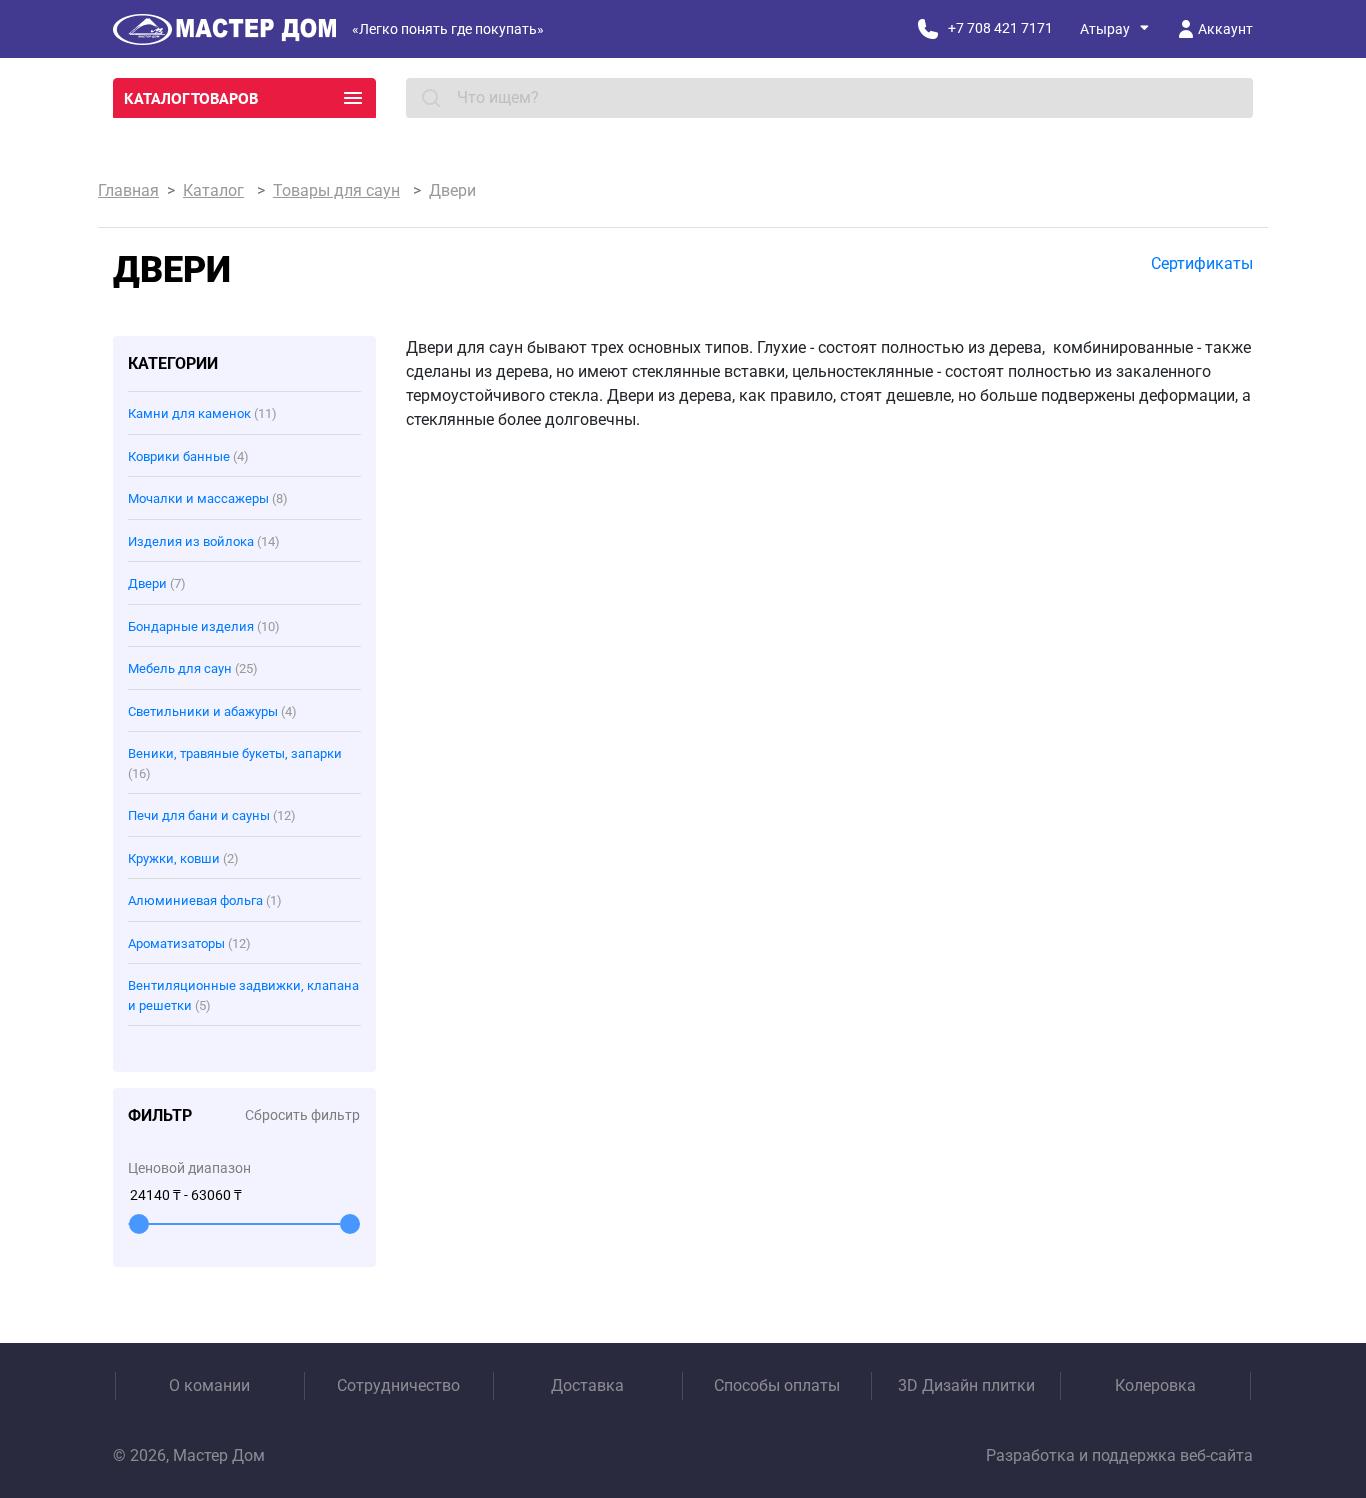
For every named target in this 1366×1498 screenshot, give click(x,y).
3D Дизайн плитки (966, 1385)
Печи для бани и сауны (212, 815)
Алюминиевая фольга (205, 900)
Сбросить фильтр (302, 1115)
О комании (209, 1385)
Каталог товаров (191, 98)
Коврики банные (188, 456)
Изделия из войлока (204, 541)
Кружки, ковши (183, 858)
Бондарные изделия (204, 626)
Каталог (213, 190)
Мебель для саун (193, 668)
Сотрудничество (398, 1385)
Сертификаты (1202, 263)
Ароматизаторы (189, 943)
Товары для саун (336, 190)
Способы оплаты (777, 1385)
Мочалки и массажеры (208, 498)
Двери (157, 583)
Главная (128, 190)
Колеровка (1155, 1385)
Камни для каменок (202, 413)
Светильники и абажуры (212, 711)
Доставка (587, 1385)
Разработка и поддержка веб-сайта (1119, 1455)
